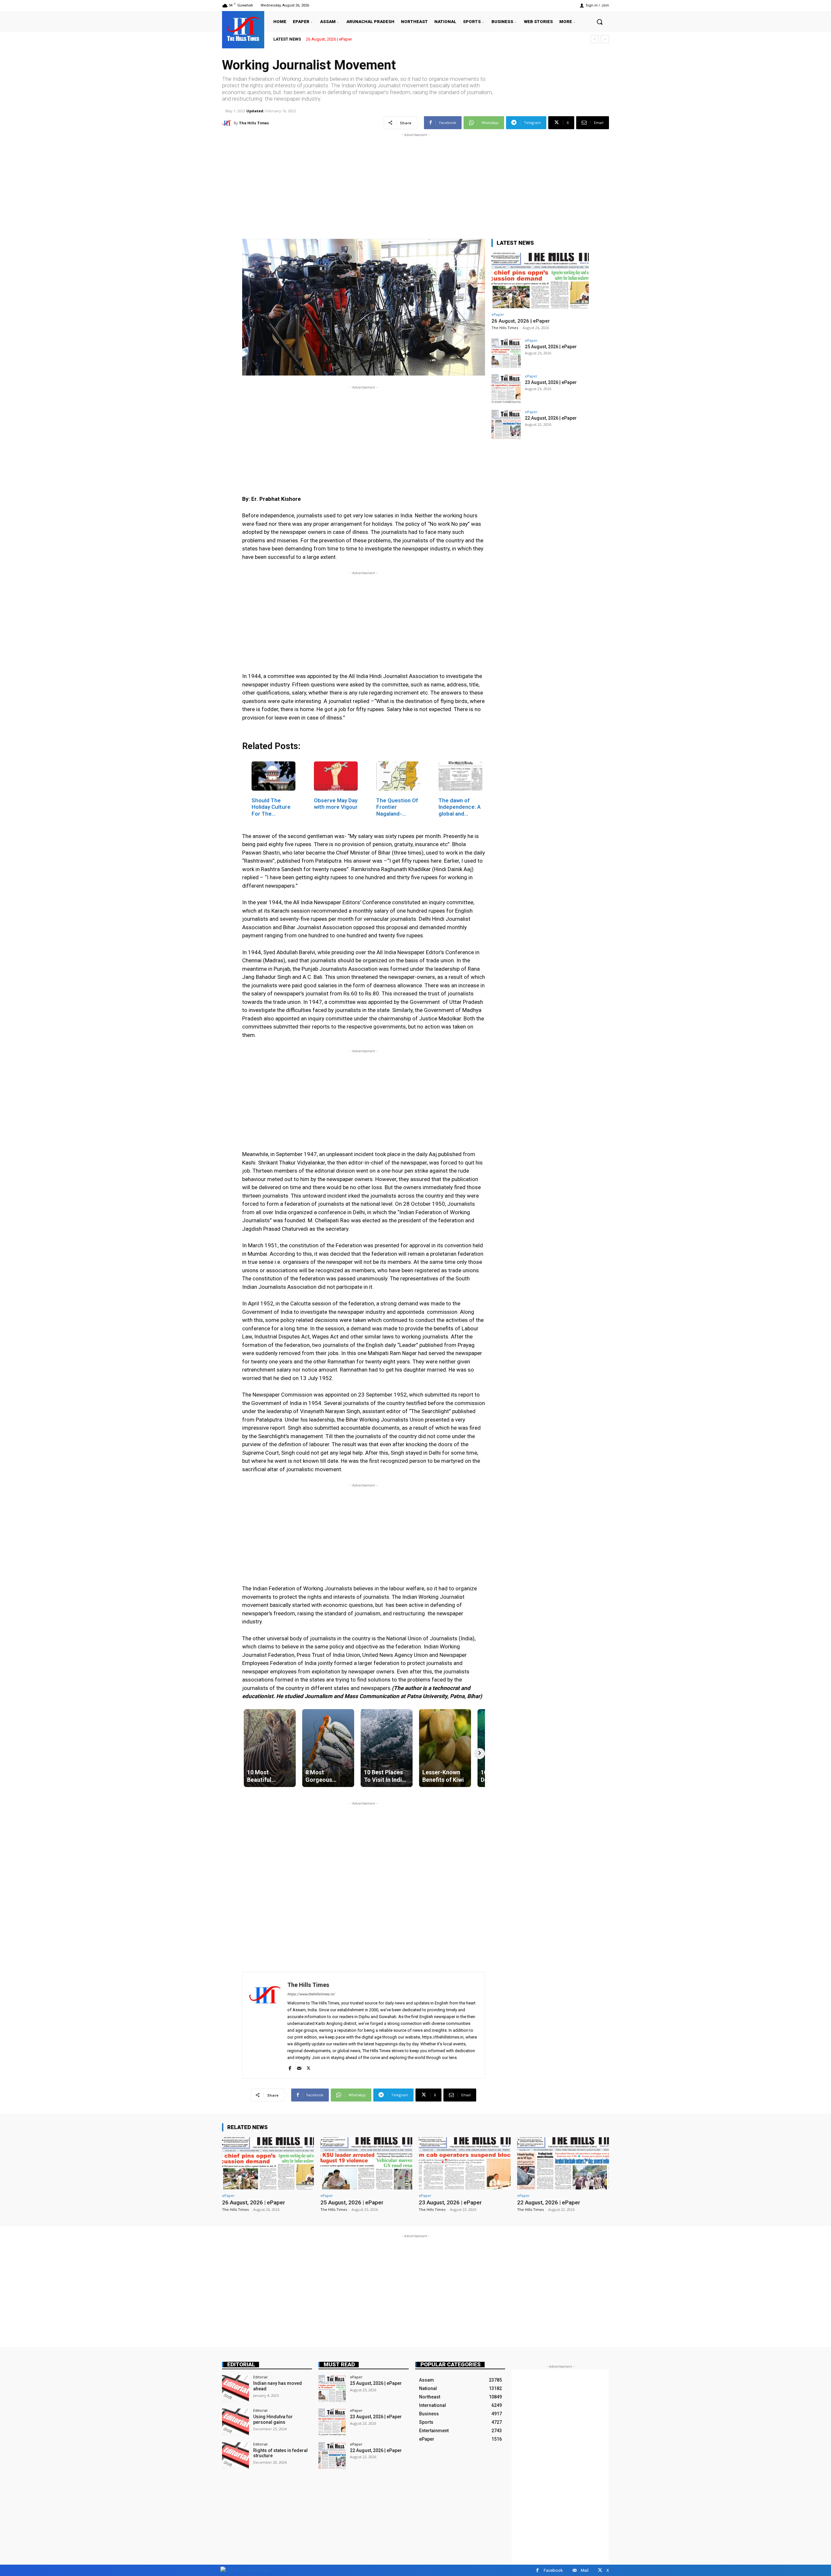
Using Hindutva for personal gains (273, 2419)
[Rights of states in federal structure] (236, 2456)
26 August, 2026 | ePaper (521, 321)
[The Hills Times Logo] (245, 2570)
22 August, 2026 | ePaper (551, 418)
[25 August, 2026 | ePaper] (506, 353)
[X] (309, 2067)
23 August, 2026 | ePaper (551, 382)
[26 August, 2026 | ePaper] (540, 281)
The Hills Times (254, 123)
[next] (605, 39)
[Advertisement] (415, 184)
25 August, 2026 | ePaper (329, 39)
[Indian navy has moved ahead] (236, 2389)
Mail (585, 2570)
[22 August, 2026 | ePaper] (506, 425)
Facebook (553, 2570)
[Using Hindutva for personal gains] (236, 2422)
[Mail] (299, 2067)
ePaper (498, 314)
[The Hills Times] (243, 29)
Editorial (241, 2365)
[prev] (595, 39)
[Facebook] (290, 2067)
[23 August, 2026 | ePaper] (506, 389)
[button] (600, 22)
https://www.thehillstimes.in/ (311, 1994)
